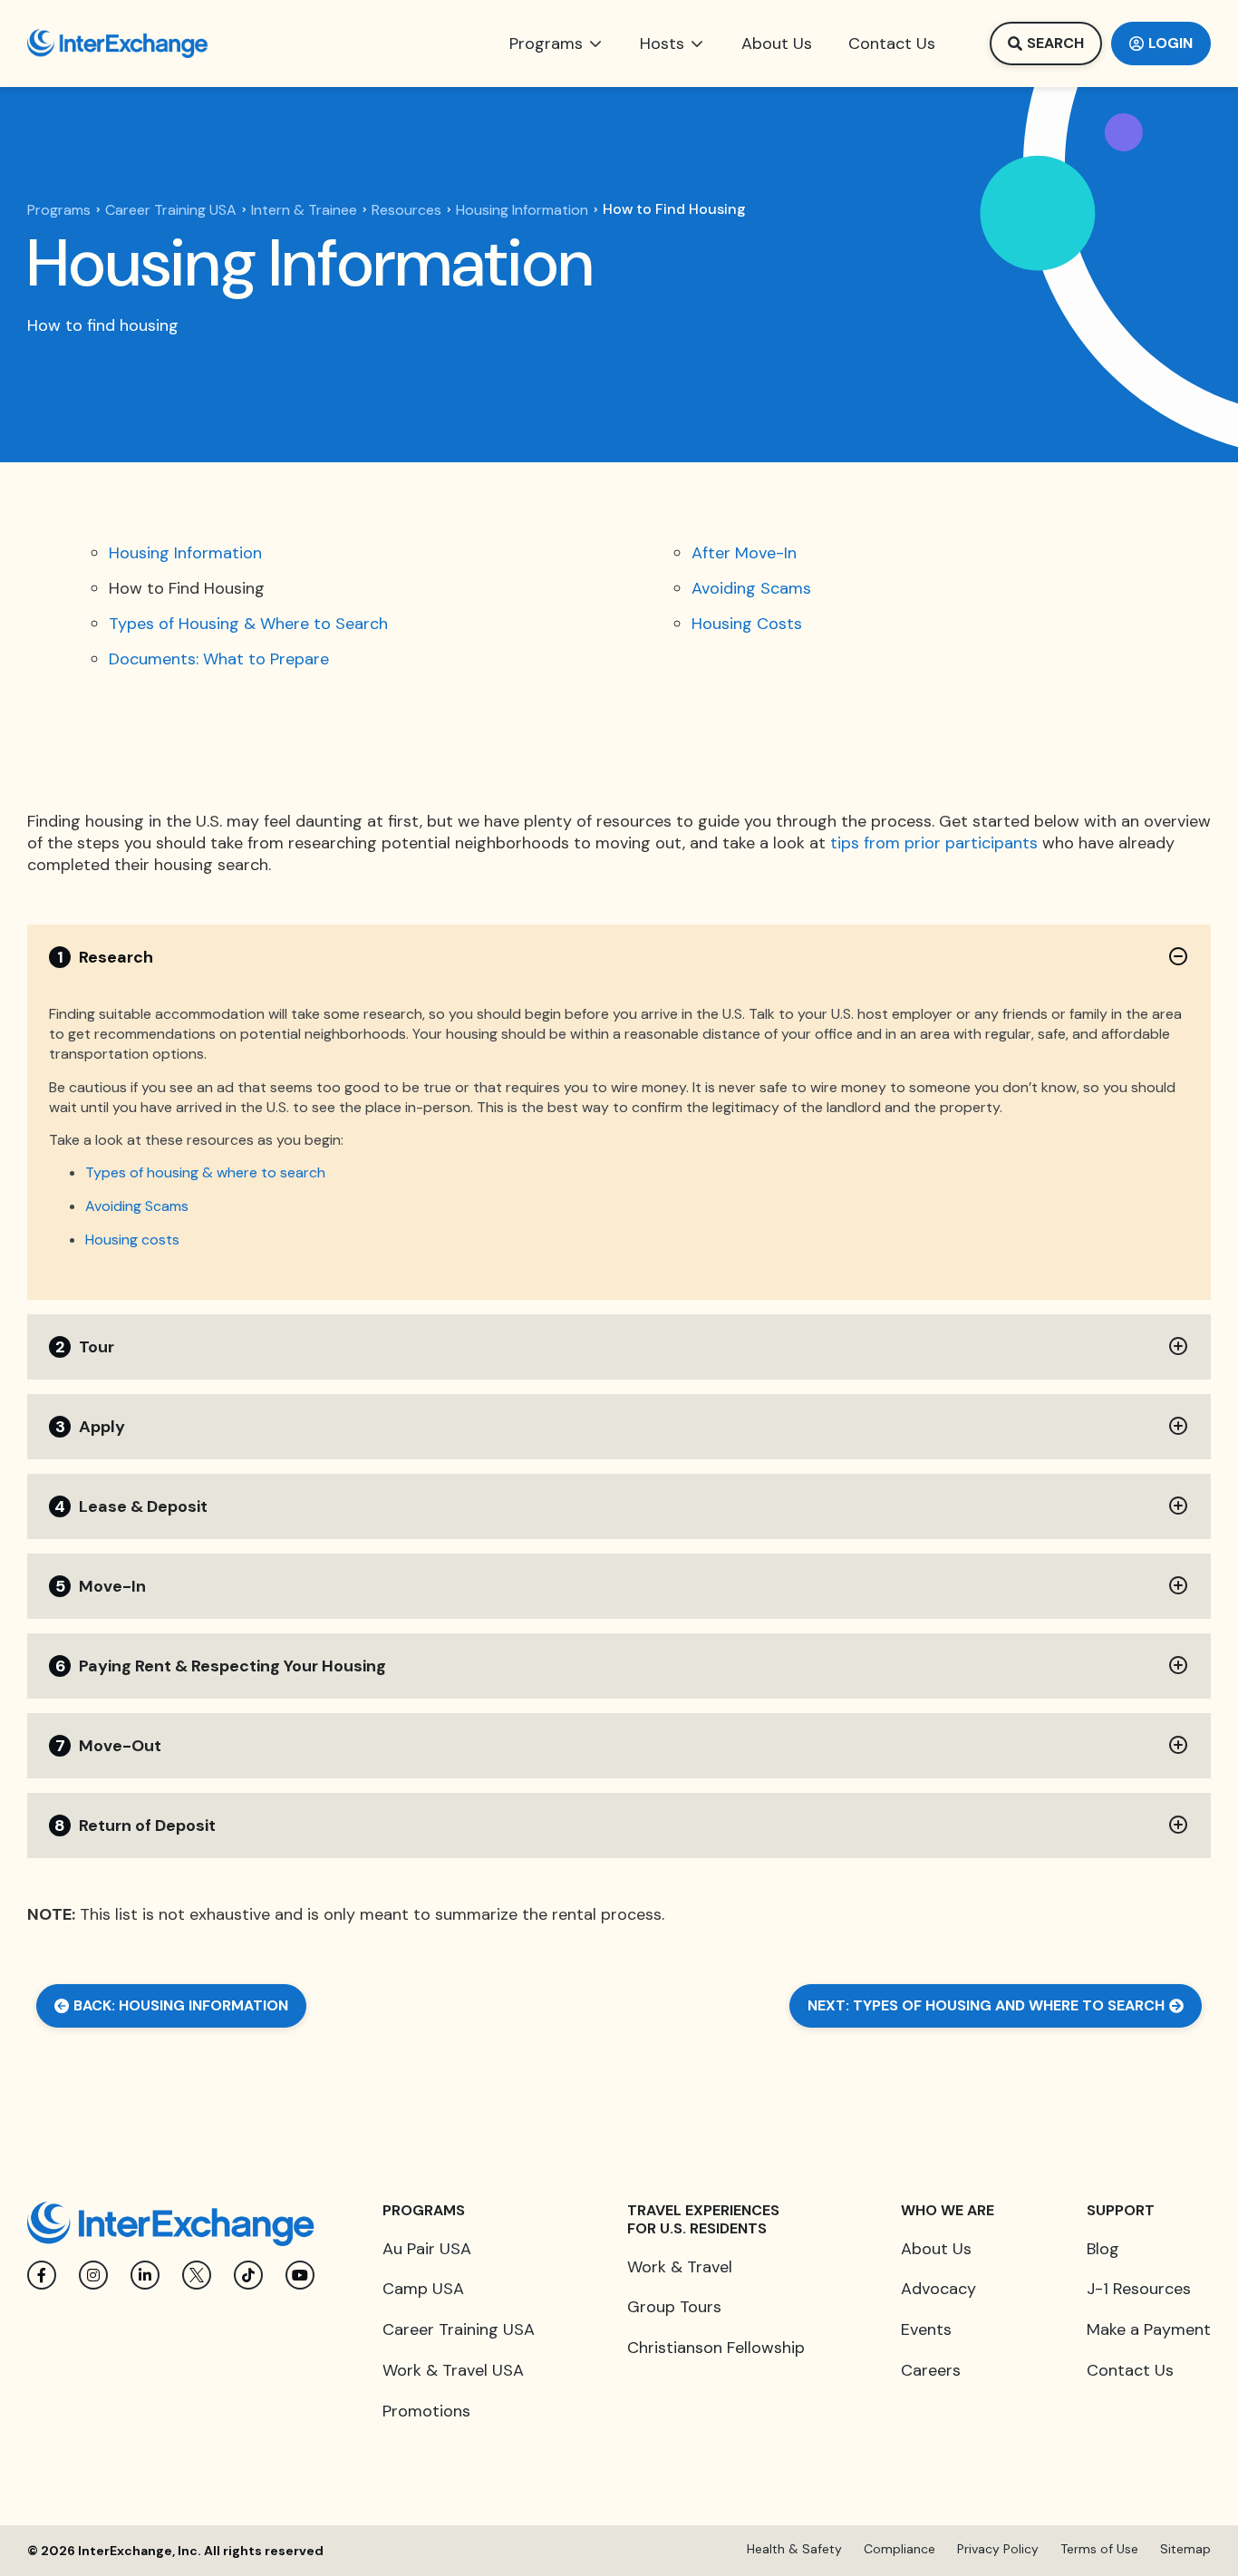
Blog (1103, 2249)
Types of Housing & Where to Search (248, 624)
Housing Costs (747, 624)
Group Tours (674, 2307)
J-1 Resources (1139, 2289)
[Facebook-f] (42, 2275)
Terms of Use (1099, 2549)
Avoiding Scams (751, 588)
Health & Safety (794, 2549)
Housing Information (522, 210)
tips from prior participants (934, 843)
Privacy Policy (998, 2549)
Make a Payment (1149, 2329)
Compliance (899, 2549)
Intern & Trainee (304, 210)
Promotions (426, 2411)
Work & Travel (680, 2267)
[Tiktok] (248, 2275)
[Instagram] (93, 2275)
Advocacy (938, 2289)
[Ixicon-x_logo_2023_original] (197, 2275)
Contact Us (1130, 2370)
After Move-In (744, 553)
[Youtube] (300, 2275)
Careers (931, 2370)
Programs (59, 210)
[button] (556, 44)
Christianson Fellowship (716, 2348)
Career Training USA (171, 210)
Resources (406, 210)
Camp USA (423, 2289)
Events (926, 2329)
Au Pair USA (427, 2249)
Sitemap (1185, 2549)
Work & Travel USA (453, 2370)
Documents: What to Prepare (219, 659)
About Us (936, 2249)
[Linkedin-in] (145, 2275)
